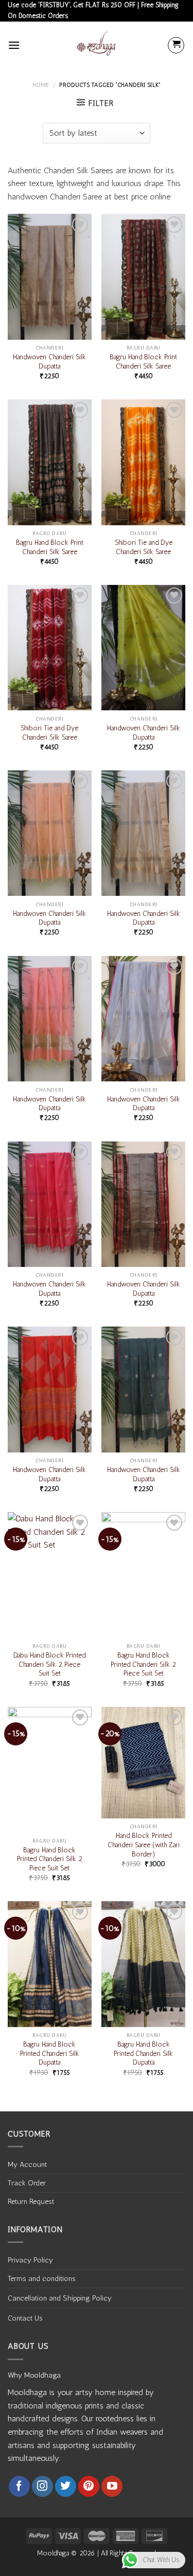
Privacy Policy (30, 2260)
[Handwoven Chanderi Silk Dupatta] (50, 277)
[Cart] (176, 45)
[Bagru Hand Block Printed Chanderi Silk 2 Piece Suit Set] (143, 1575)
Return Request (31, 2201)
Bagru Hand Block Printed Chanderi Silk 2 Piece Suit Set (143, 1664)
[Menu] (14, 45)
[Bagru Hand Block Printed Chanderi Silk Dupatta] (50, 1964)
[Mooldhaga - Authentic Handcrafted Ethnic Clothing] (97, 45)
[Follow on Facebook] (19, 2486)
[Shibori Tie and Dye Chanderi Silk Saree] (143, 462)
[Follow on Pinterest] (89, 2486)
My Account (27, 2164)
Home (41, 85)
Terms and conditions (42, 2278)
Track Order (27, 2183)
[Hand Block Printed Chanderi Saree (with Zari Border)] (143, 1763)
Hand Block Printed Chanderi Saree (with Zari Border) (144, 1844)
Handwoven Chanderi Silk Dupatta (49, 361)
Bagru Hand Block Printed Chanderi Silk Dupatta (50, 2053)
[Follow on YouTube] (112, 2486)
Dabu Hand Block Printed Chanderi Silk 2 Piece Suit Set (49, 1664)
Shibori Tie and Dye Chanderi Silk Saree (144, 547)
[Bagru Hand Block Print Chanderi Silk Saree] (143, 277)
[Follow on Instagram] (42, 2486)
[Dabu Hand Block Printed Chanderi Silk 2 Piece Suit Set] (50, 1575)
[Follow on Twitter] (66, 2486)
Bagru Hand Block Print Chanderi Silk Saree (143, 361)
